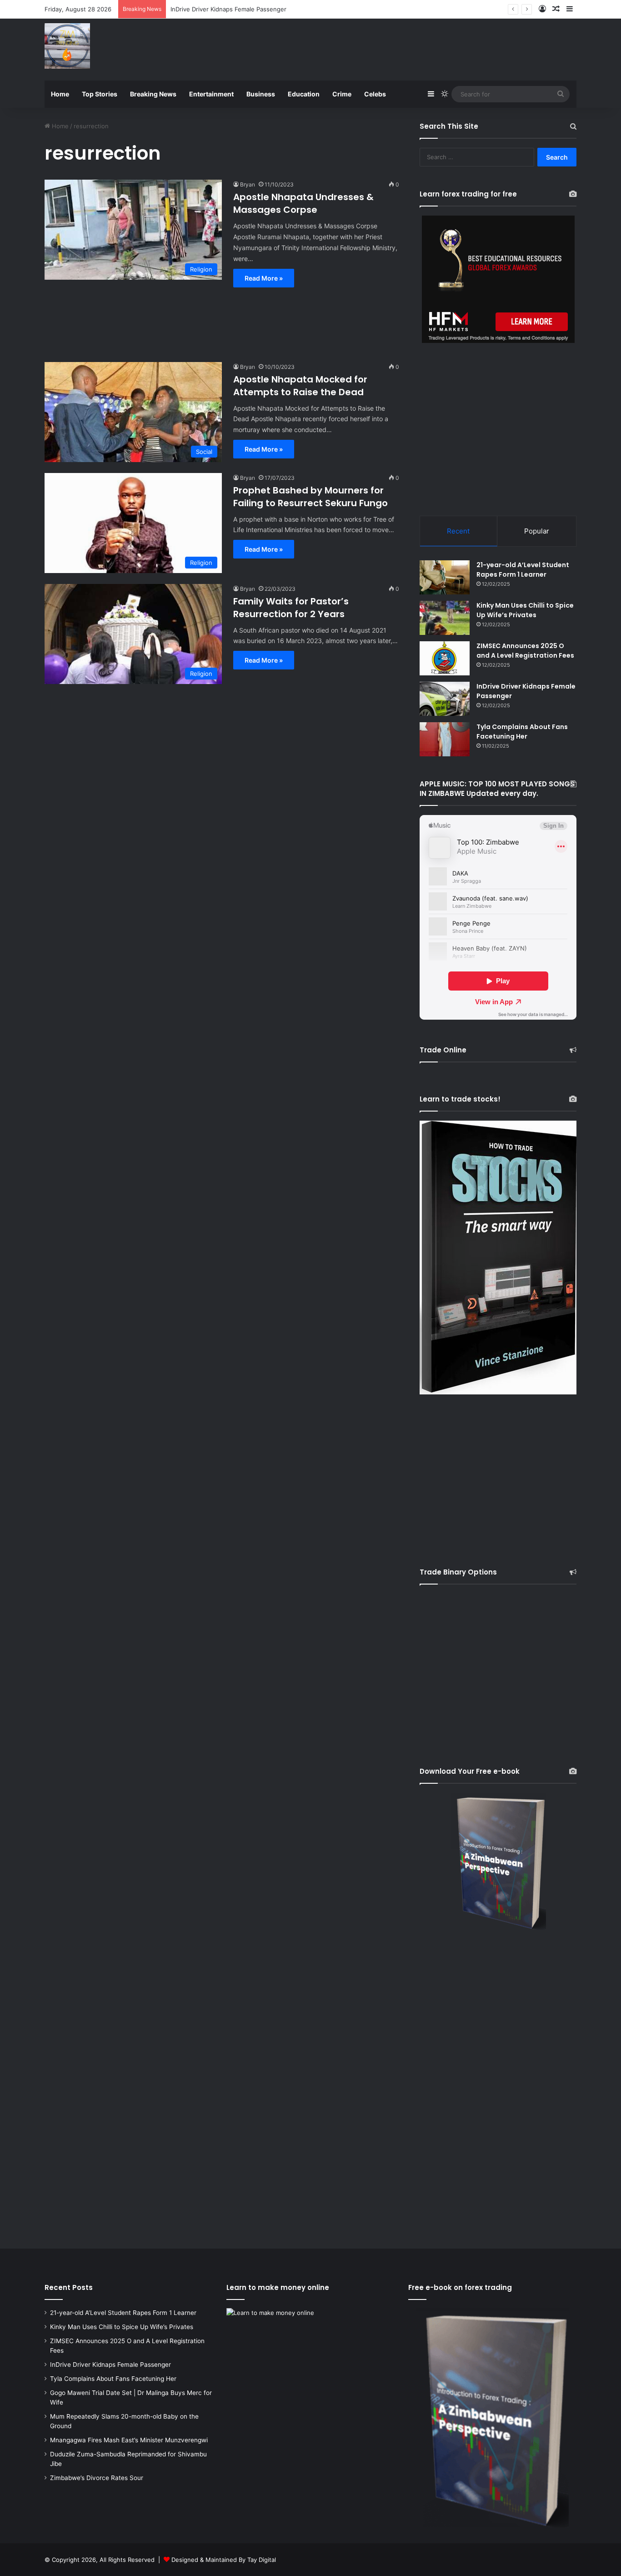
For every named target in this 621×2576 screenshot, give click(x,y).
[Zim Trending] (67, 46)
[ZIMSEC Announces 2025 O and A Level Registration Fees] (445, 658)
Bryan (248, 184)
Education (304, 94)
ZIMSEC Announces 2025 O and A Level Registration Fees (525, 651)
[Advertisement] (401, 48)
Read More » (264, 278)
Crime (342, 94)
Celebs (375, 94)
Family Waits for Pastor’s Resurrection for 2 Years (291, 608)
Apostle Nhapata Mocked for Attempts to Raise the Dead (300, 386)
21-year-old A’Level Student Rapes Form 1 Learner (523, 570)
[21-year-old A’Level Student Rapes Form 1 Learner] (445, 577)
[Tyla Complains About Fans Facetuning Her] (445, 739)
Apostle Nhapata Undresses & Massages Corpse (303, 203)
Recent (458, 531)
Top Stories (100, 94)
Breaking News (153, 94)
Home (60, 94)
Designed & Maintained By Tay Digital (224, 2560)
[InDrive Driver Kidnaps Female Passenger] (445, 699)
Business (261, 94)
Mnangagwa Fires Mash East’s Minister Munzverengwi (129, 2440)
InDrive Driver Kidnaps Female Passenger (110, 2365)
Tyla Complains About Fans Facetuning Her (522, 732)
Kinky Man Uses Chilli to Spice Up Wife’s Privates (525, 610)
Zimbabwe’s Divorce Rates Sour (97, 2478)
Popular (537, 531)
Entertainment (211, 94)
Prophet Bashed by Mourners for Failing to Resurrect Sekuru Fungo (310, 497)
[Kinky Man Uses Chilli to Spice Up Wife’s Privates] (445, 618)
